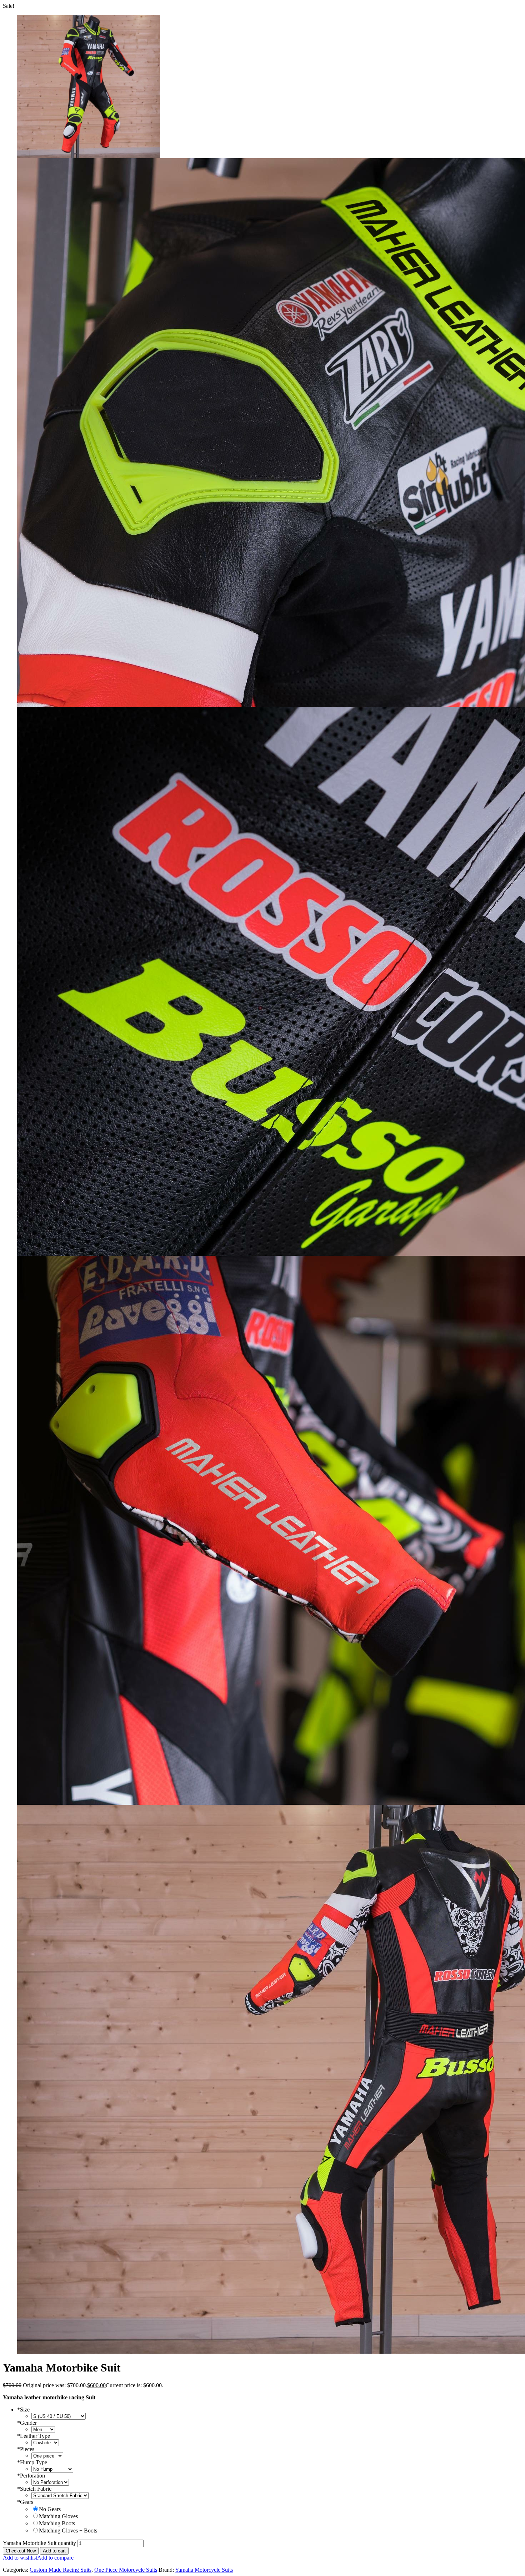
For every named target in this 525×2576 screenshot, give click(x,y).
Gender (27, 2423)
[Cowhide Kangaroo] (45, 2442)
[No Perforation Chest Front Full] (50, 2482)
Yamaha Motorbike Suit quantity (39, 2543)
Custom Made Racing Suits (61, 2570)
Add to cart (54, 2551)
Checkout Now (21, 2551)
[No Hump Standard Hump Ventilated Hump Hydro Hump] (52, 2469)
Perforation (31, 2476)
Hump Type (32, 2462)
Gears (25, 2502)
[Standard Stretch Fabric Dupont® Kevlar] (60, 2495)
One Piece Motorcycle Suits (126, 2570)
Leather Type (34, 2436)
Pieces (26, 2449)
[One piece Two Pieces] (47, 2456)
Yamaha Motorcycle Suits (204, 2570)
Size (23, 2410)
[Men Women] (43, 2429)
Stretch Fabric (34, 2489)
